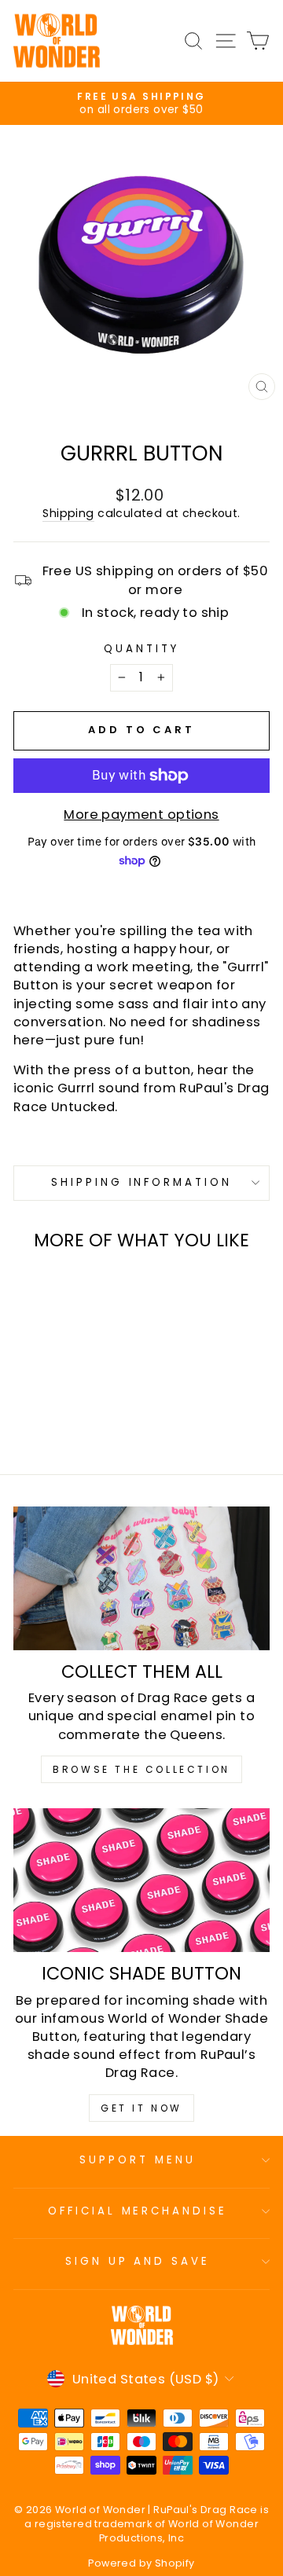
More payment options (141, 815)
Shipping (68, 514)
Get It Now (141, 2108)
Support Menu (138, 2160)
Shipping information (142, 1182)
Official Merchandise (138, 2211)
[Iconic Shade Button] (141, 1880)
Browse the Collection (141, 1769)
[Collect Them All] (141, 1578)
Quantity (141, 649)
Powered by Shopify (141, 2563)
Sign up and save (138, 2261)
